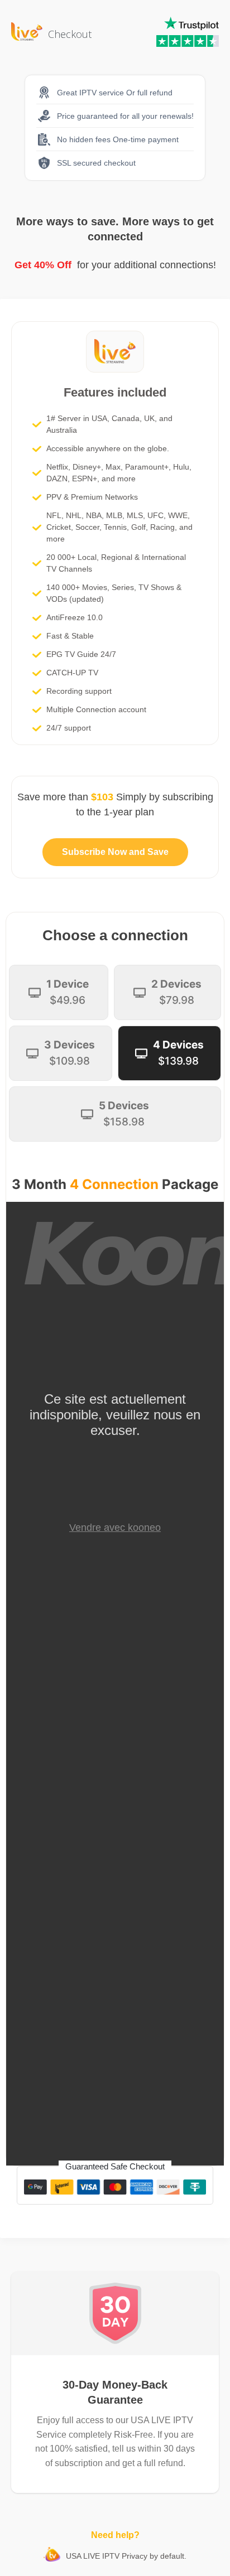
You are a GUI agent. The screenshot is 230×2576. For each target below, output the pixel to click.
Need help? (115, 2535)
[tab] (59, 992)
